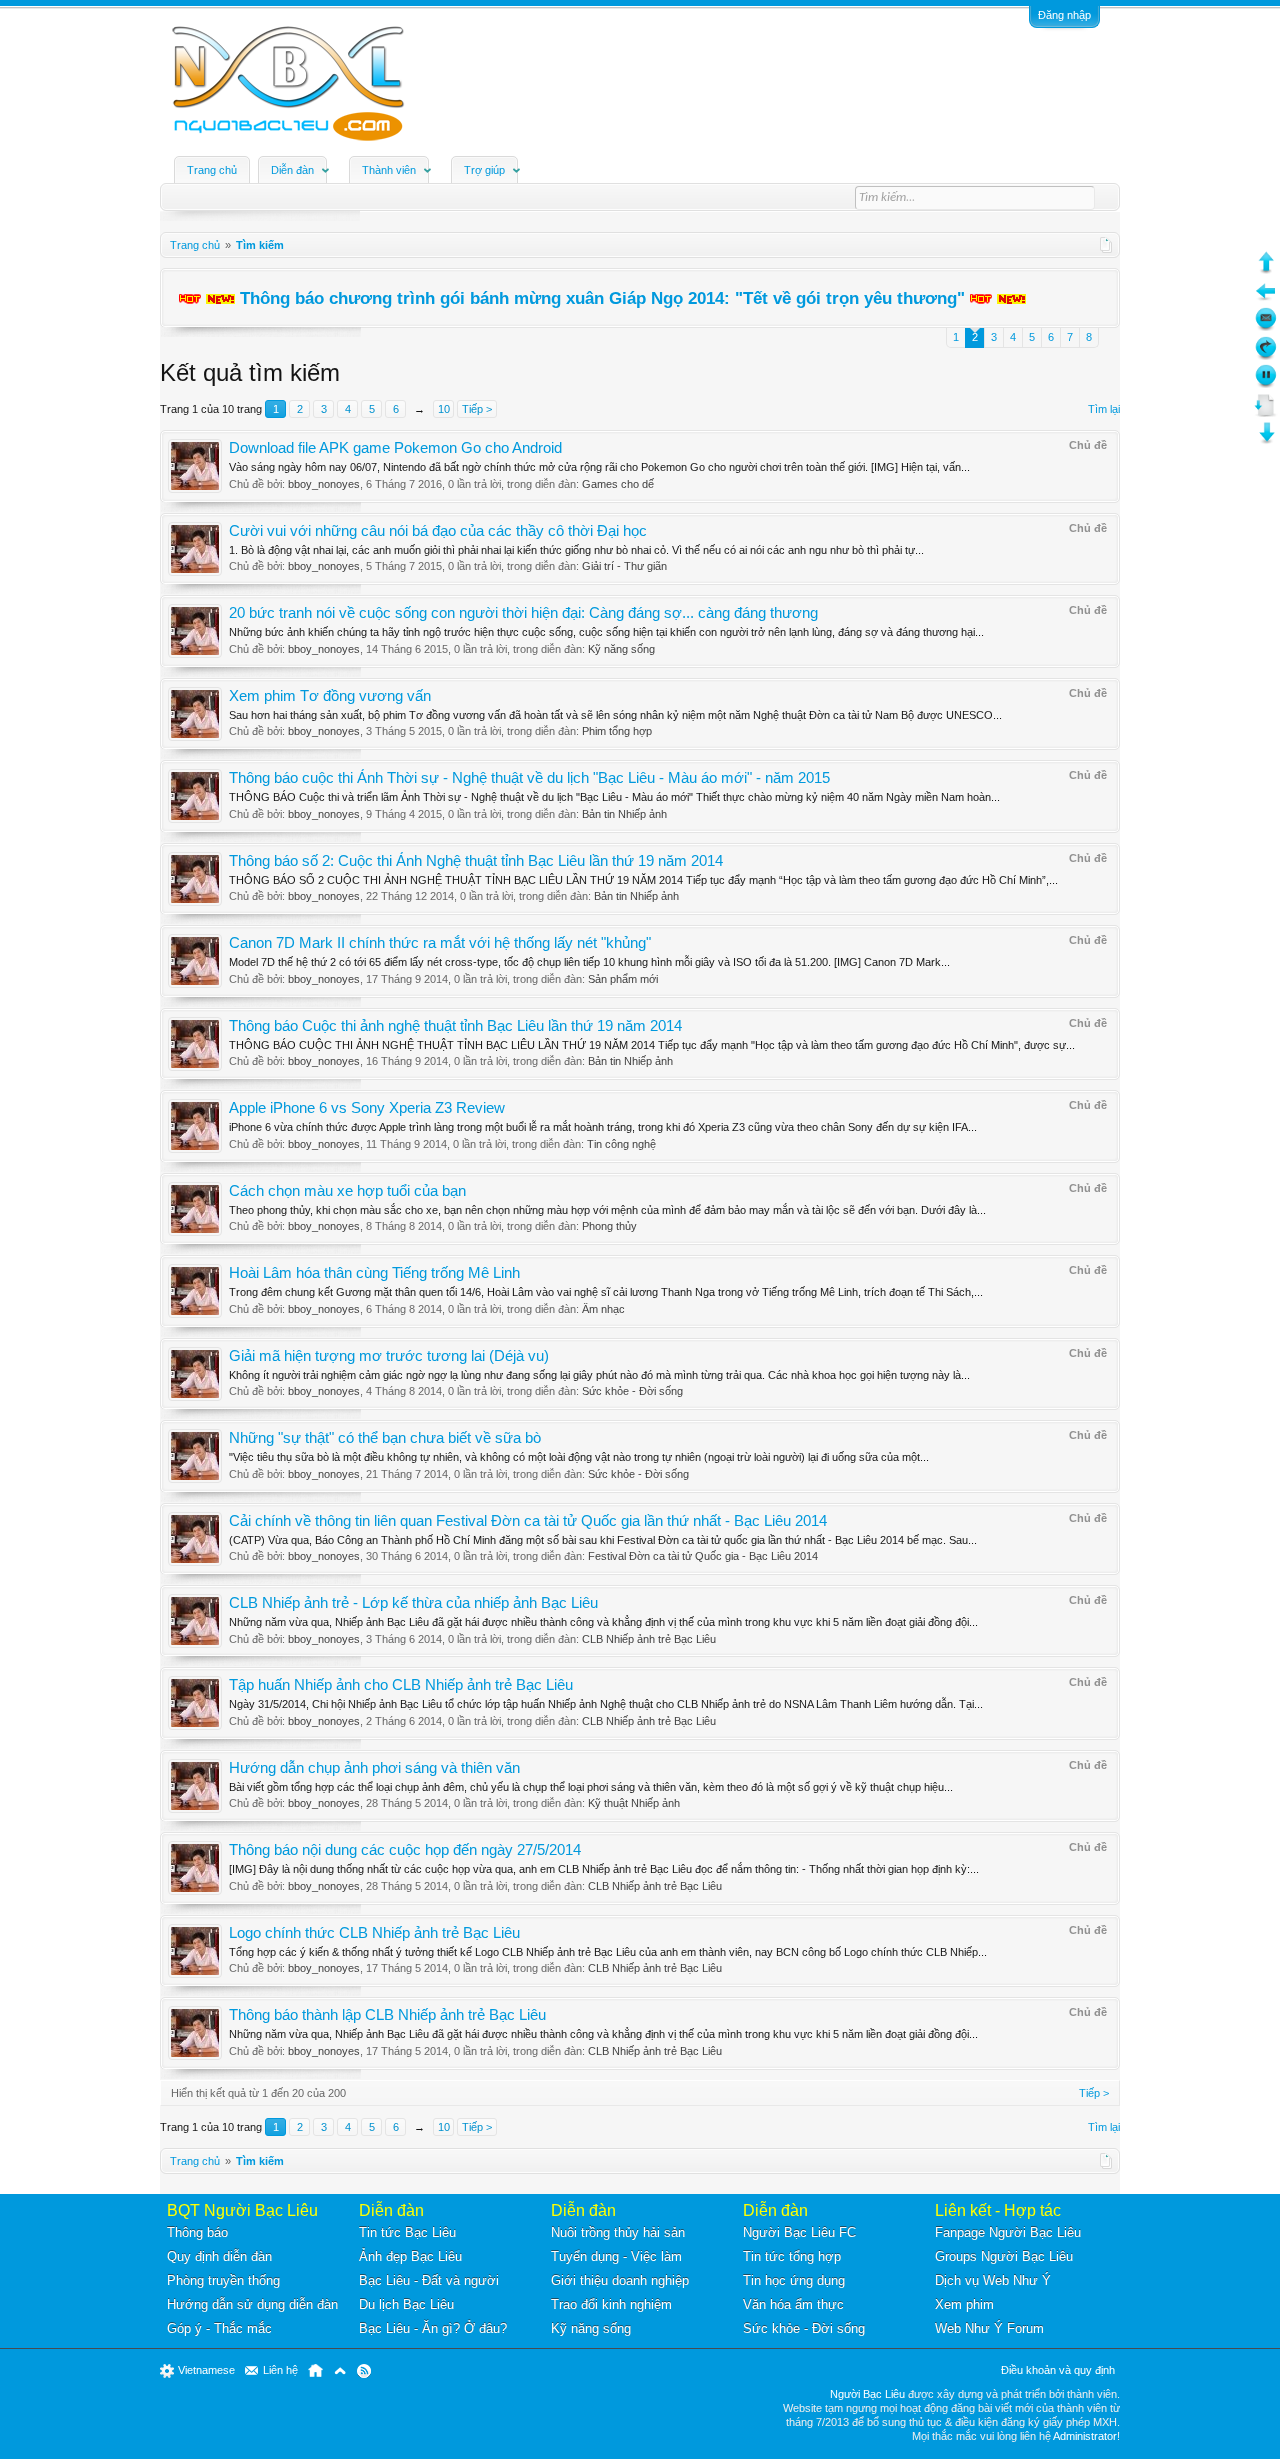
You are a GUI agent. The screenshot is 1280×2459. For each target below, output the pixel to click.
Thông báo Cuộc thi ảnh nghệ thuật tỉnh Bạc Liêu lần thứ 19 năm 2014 (455, 1026)
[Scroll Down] (1266, 412)
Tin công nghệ (621, 1144)
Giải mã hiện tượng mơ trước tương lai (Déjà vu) (389, 1356)
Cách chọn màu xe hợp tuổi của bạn (347, 1191)
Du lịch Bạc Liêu (406, 2304)
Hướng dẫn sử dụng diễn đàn (252, 2304)
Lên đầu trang (340, 2371)
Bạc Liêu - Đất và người (429, 2280)
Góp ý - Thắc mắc (219, 2328)
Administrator (1085, 2436)
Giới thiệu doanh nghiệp (620, 2280)
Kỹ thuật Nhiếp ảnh (634, 1803)
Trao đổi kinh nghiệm (611, 2304)
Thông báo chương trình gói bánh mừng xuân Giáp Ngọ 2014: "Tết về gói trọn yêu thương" (602, 298)
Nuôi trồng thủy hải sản (618, 2232)
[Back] (1266, 298)
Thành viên (389, 170)
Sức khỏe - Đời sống (632, 1391)
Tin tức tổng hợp (792, 2256)
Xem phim (964, 2304)
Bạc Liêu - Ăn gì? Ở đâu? (433, 2328)
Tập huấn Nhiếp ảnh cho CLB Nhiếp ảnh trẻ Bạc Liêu (401, 1685)
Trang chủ (212, 170)
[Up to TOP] (1266, 269)
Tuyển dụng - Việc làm (616, 2256)
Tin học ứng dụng (794, 2280)
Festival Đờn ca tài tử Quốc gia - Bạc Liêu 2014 (703, 1556)
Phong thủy (609, 1226)
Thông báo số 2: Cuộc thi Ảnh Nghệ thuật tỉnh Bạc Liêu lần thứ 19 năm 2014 (476, 861)
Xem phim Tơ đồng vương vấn (330, 696)
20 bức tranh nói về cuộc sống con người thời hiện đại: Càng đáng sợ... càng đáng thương (523, 613)
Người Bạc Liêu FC (799, 2232)
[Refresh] (1266, 355)
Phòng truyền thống (223, 2280)
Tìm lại (1104, 409)
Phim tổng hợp (617, 731)
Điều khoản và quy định (1058, 2370)
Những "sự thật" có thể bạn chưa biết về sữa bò (385, 1438)
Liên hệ (280, 2370)
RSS (364, 2371)
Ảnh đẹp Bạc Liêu (410, 2256)
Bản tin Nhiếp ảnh (624, 814)
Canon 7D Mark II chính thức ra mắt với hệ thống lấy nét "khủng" (440, 943)
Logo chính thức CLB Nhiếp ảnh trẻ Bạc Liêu (374, 1933)
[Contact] (1266, 326)
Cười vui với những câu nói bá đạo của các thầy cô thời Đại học (438, 531)
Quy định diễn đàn (219, 2256)
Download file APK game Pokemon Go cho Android (395, 448)
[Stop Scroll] (1266, 383)
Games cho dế (618, 484)
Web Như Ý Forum (989, 2328)
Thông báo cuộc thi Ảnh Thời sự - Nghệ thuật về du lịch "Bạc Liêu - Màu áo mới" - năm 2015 (529, 778)
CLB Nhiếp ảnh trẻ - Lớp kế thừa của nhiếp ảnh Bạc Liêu (413, 1603)
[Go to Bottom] (1266, 440)
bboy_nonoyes (324, 484)
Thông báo (197, 2232)
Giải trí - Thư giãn (624, 566)
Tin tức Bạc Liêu (407, 2232)
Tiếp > (477, 409)
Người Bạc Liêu (867, 2394)
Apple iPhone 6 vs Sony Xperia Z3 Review (367, 1108)
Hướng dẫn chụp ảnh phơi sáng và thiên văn (374, 1768)
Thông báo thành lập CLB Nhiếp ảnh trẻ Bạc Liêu (387, 2015)
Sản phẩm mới (623, 979)
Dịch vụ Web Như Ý (993, 2280)
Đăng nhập (1064, 15)
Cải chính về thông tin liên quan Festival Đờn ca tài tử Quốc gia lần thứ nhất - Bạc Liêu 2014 (528, 1521)
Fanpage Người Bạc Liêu (1008, 2232)
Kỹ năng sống (621, 649)
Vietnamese (206, 2370)
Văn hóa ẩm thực (793, 2304)
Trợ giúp (484, 170)
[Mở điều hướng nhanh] (1106, 245)
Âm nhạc (603, 1309)
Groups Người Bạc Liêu (1004, 2256)
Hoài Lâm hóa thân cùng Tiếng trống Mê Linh (374, 1273)
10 (444, 409)
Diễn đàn (292, 170)
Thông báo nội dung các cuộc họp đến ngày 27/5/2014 (405, 1850)
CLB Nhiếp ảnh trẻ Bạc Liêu (649, 1639)
